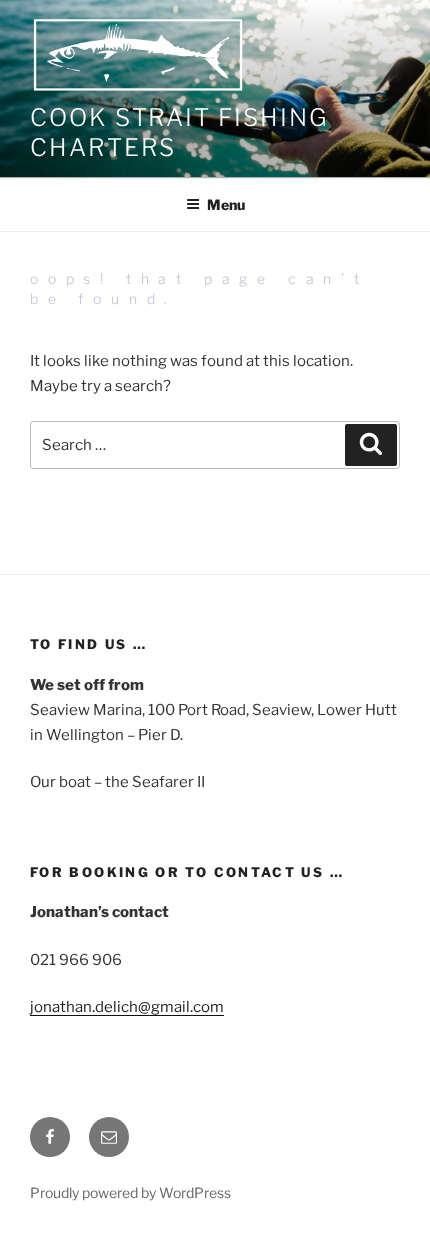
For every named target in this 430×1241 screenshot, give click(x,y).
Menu (226, 204)
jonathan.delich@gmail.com (127, 1007)
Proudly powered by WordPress (130, 1192)
